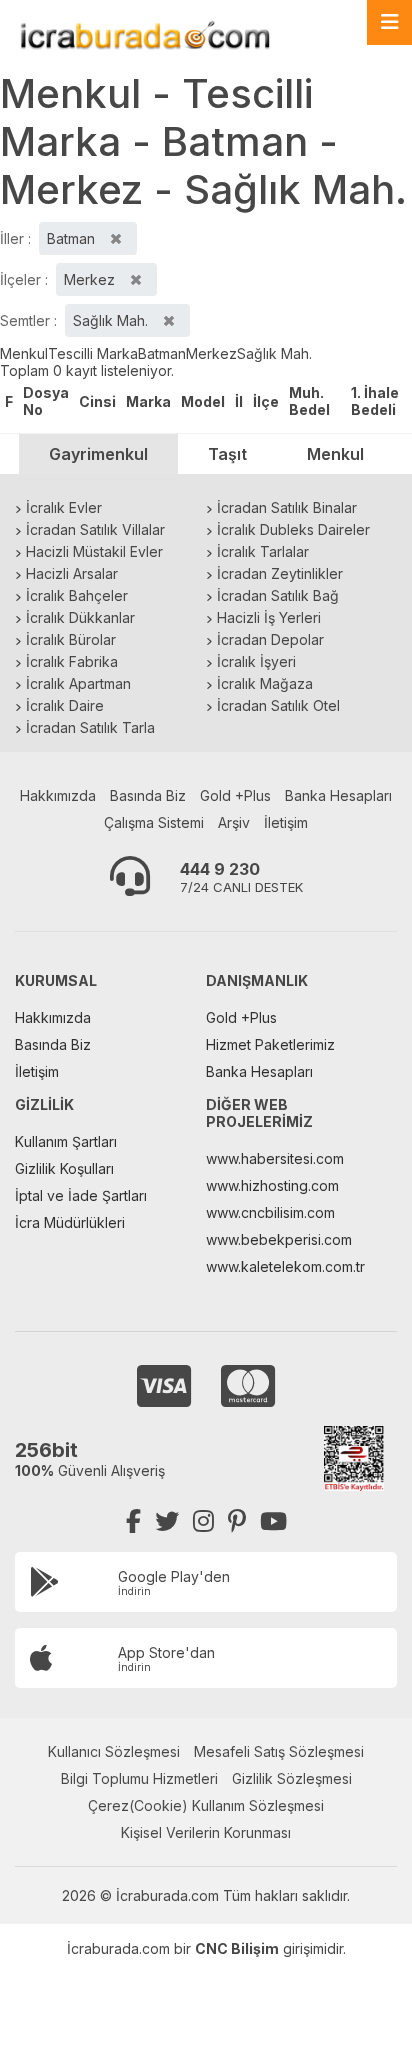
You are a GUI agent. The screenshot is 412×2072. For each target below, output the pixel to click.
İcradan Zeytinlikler (280, 573)
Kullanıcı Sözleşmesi (114, 1751)
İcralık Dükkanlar (80, 617)
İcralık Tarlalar (263, 551)
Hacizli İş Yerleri (269, 617)
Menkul (24, 353)
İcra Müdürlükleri (70, 1222)
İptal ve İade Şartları (81, 1195)
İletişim (286, 822)
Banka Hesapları (338, 795)
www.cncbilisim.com (270, 1212)
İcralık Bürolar (71, 639)
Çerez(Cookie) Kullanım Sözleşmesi (206, 1805)
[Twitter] (167, 1521)
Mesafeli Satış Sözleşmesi (279, 1751)
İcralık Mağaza (265, 683)
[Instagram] (203, 1521)
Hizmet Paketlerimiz (270, 1044)
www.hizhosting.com (272, 1185)
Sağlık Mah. (274, 353)
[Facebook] (133, 1521)
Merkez (211, 353)
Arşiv (234, 822)
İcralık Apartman (78, 683)
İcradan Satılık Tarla (90, 727)
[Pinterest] (237, 1521)
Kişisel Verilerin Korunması (206, 1832)
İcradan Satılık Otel (278, 705)
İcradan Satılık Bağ (278, 595)
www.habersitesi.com (275, 1158)
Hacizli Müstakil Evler (94, 551)
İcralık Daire (65, 705)
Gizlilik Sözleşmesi (292, 1778)
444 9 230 (220, 869)
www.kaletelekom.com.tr (285, 1266)
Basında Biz (148, 795)
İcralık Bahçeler (77, 595)
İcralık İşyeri (256, 661)
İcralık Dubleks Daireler (293, 529)
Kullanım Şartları (66, 1141)
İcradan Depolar (270, 639)
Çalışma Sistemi (154, 822)
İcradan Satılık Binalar (287, 507)
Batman (162, 353)
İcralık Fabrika (72, 661)
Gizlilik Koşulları (64, 1168)
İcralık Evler (64, 507)
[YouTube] (273, 1521)
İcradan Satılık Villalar (95, 529)
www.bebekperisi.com (279, 1239)
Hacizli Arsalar (72, 573)
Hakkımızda (58, 795)
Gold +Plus (235, 795)
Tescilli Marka (93, 353)
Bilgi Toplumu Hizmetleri (139, 1778)
